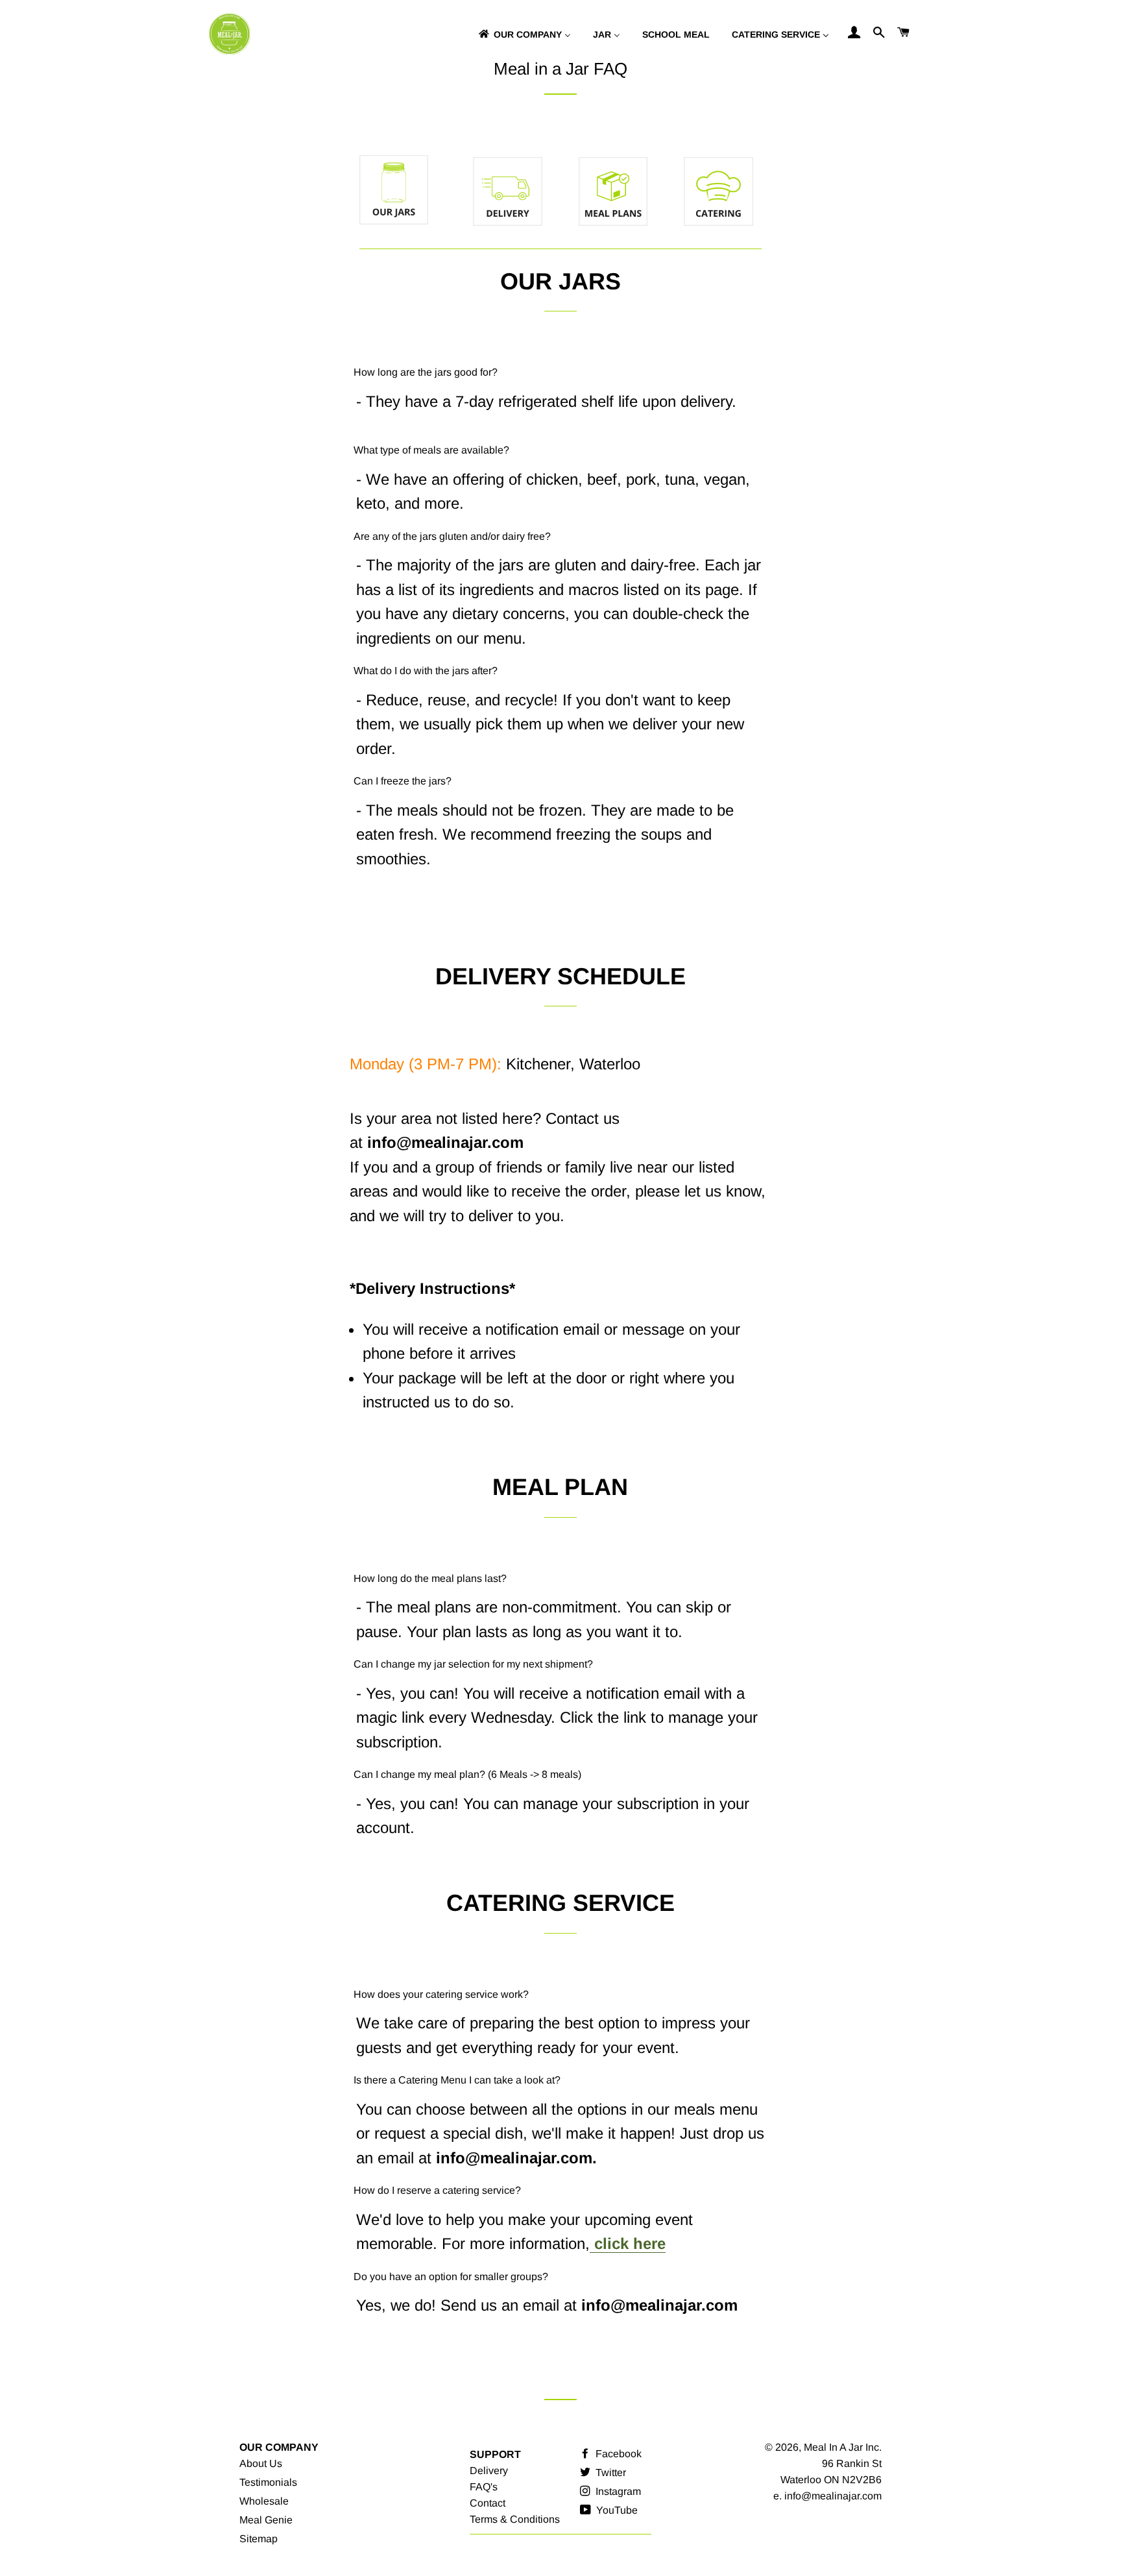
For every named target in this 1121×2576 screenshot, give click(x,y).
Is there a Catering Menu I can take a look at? (457, 2080)
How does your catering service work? (441, 1994)
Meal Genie (266, 2520)
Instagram (617, 2491)
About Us (261, 2463)
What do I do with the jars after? (426, 671)
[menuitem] (524, 34)
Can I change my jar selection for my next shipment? (473, 1664)
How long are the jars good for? (426, 372)
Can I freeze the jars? (403, 781)
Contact (488, 2503)
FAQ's (484, 2487)
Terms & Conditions (515, 2519)
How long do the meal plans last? (430, 1578)
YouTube (616, 2510)
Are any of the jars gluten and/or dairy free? (452, 536)
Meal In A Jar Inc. (843, 2447)
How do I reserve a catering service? (437, 2190)
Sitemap (259, 2539)
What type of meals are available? (431, 450)
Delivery (489, 2471)
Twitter (609, 2473)
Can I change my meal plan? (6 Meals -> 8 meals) (467, 1774)
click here (628, 2243)
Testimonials (268, 2482)
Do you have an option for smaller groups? (451, 2277)
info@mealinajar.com (833, 2496)
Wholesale (264, 2501)
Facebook (617, 2454)
